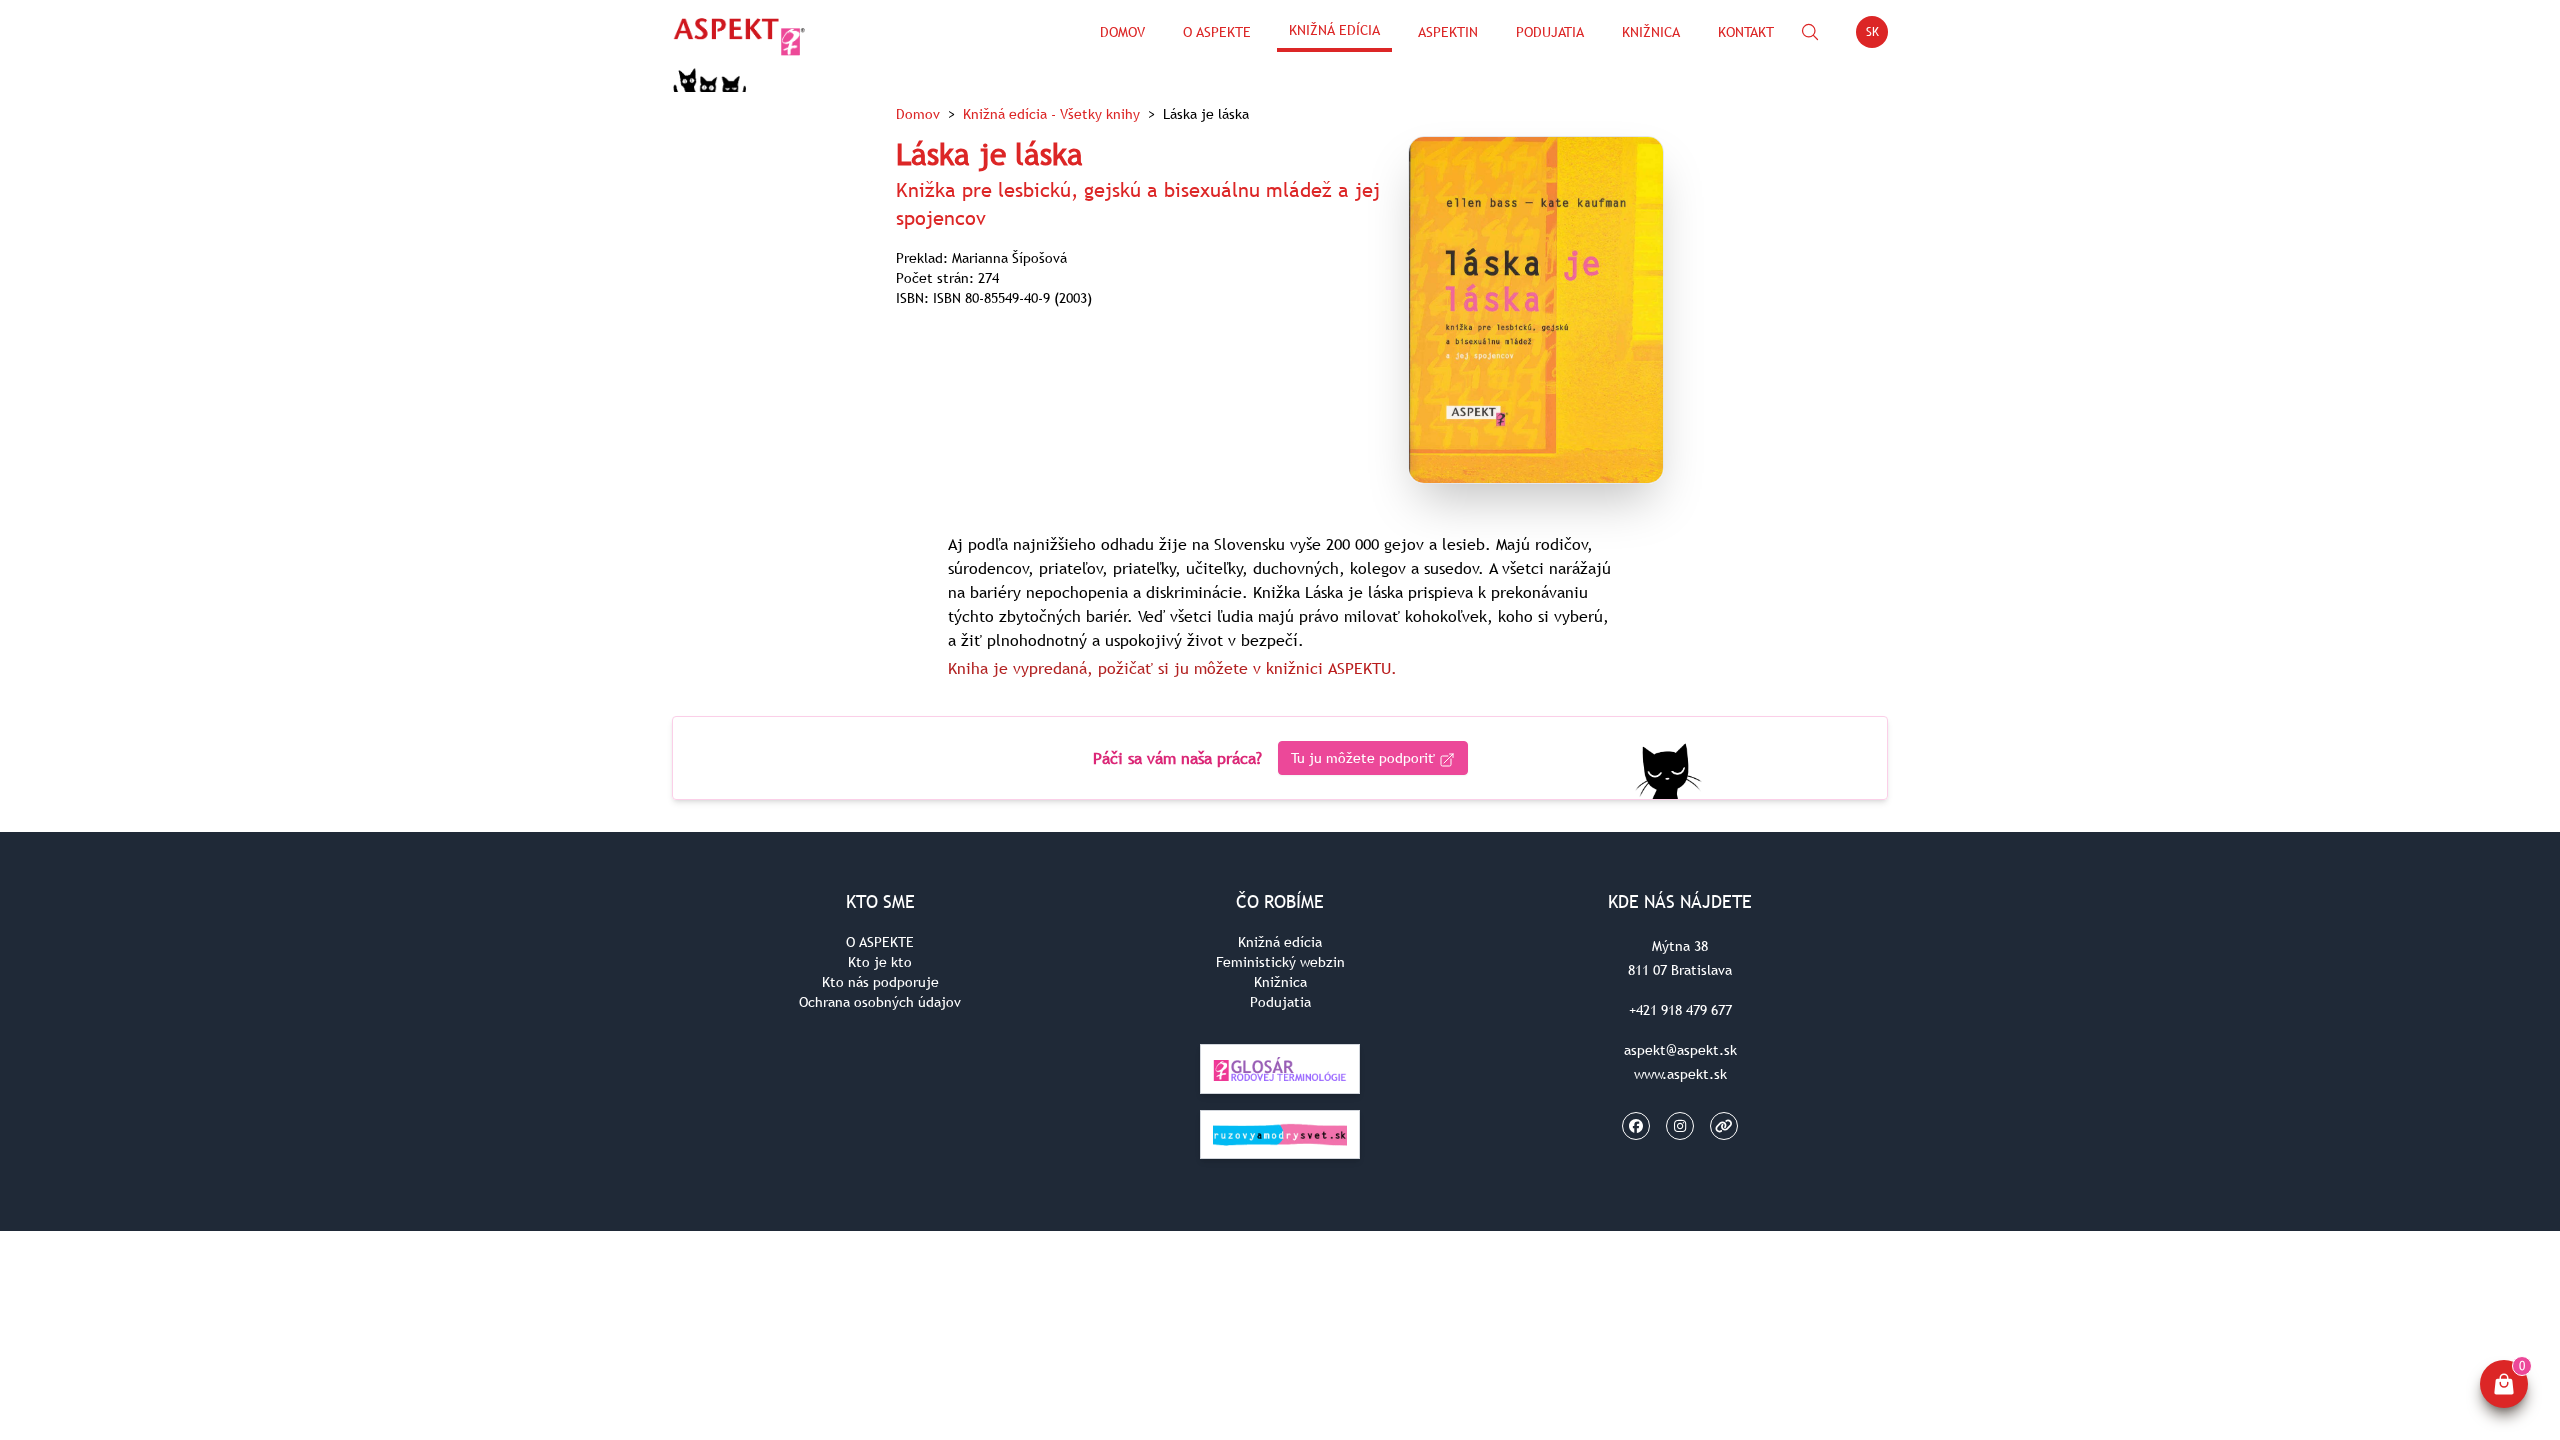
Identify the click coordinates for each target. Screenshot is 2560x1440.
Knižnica (1651, 32)
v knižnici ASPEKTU (1322, 668)
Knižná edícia (1334, 30)
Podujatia (1550, 32)
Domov (1122, 32)
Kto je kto (880, 962)
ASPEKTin (1448, 32)
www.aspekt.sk (1680, 1074)
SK (1877, 35)
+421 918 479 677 (1680, 1010)
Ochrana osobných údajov (880, 1002)
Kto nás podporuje (880, 982)
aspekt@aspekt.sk (1680, 1050)
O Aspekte (1217, 32)
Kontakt (1746, 32)
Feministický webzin (1280, 962)
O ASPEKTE (880, 942)
